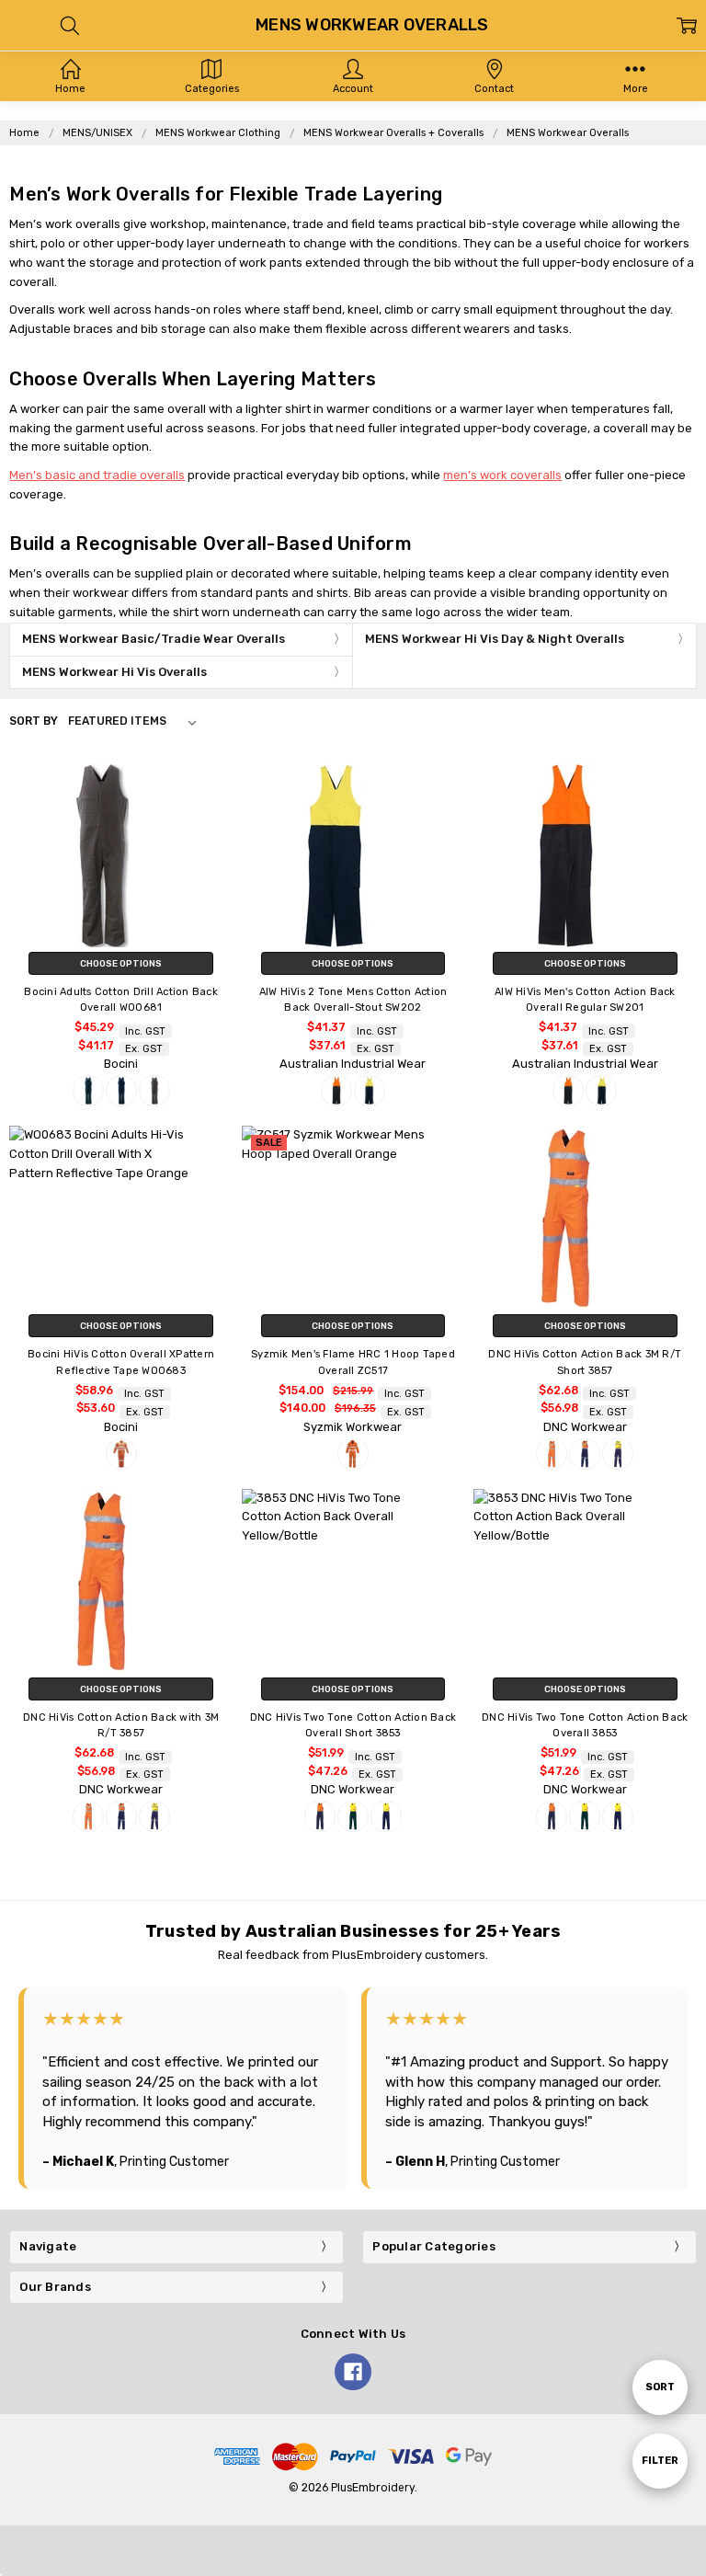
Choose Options (121, 963)
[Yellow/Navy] (370, 1091)
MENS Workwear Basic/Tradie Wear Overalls (154, 639)
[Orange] (121, 1454)
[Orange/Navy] (336, 1091)
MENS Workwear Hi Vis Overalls (114, 672)
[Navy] (121, 1091)
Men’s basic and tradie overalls (97, 475)
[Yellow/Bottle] (353, 1816)
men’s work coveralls (502, 475)
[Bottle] (88, 1091)
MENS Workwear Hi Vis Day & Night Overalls (495, 639)
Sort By (34, 721)
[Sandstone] (154, 1091)
